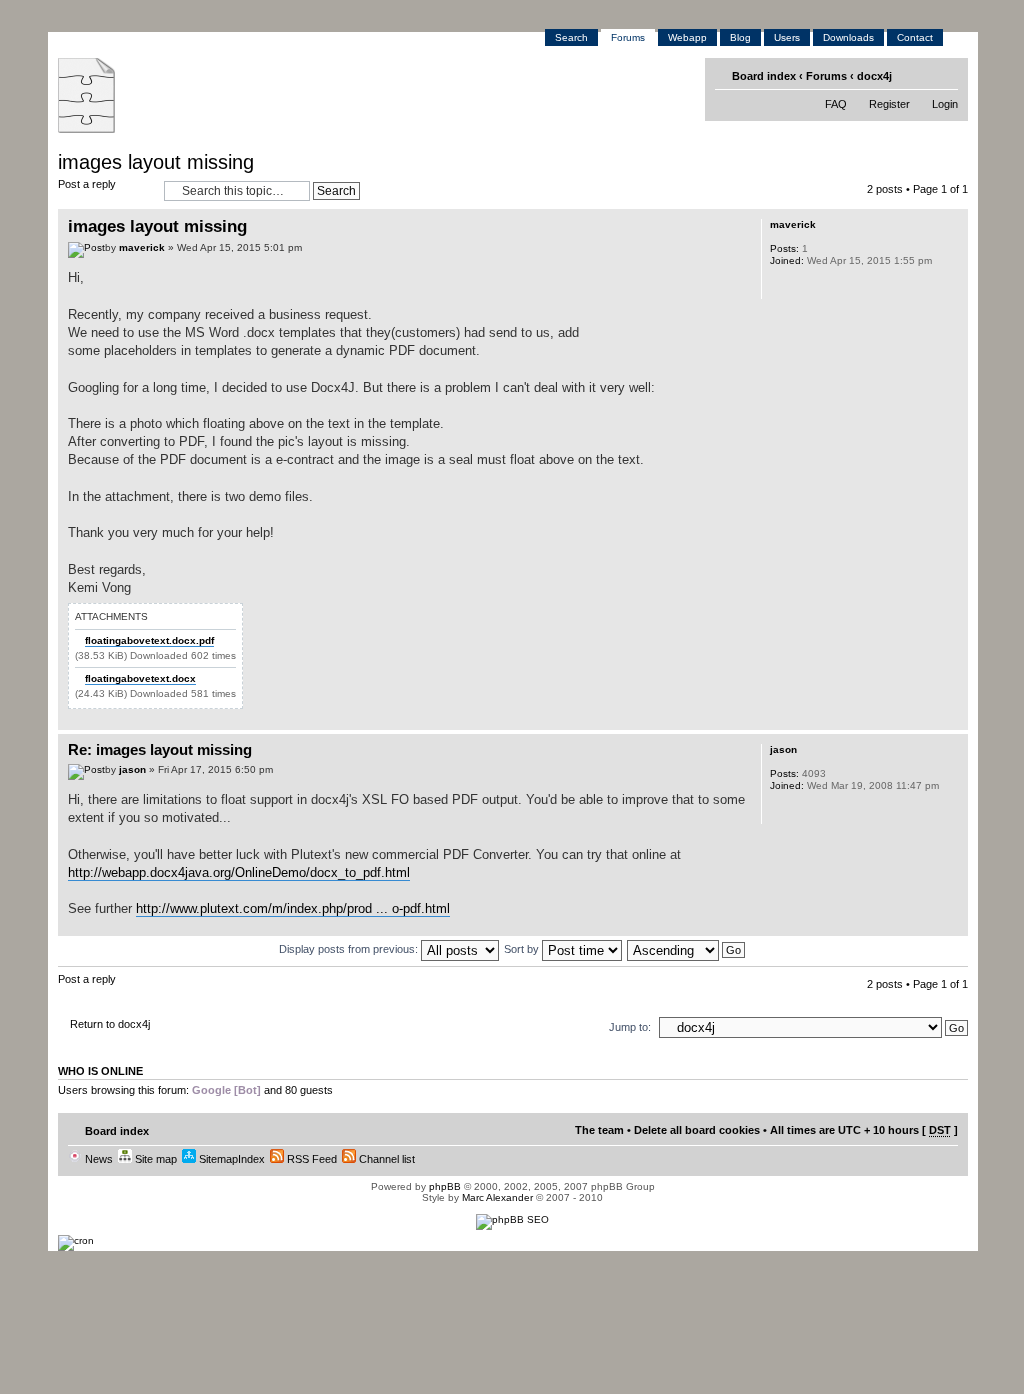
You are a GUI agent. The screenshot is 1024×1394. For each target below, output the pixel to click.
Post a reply (87, 184)
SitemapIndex (230, 1159)
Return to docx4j (110, 1024)
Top (952, 719)
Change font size (945, 75)
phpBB (445, 1186)
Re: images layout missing (160, 749)
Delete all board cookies (697, 1130)
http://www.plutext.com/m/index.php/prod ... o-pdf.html (293, 908)
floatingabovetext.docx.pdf (149, 640)
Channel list (385, 1159)
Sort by (523, 949)
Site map (154, 1159)
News (97, 1159)
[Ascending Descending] (687, 949)
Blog (740, 37)
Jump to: (630, 1027)
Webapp (687, 37)
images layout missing (156, 162)
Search (571, 37)
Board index (764, 76)
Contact (915, 37)
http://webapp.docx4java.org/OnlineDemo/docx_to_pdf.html (239, 872)
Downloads (848, 37)
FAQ (836, 104)
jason (132, 769)
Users (787, 37)
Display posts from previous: (350, 949)
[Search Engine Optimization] (512, 1219)
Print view (914, 75)
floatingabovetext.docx (140, 678)
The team (599, 1130)
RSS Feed (310, 1159)
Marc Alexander (497, 1197)
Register (889, 104)
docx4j (874, 76)
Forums (628, 37)
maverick (142, 247)
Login (945, 104)
